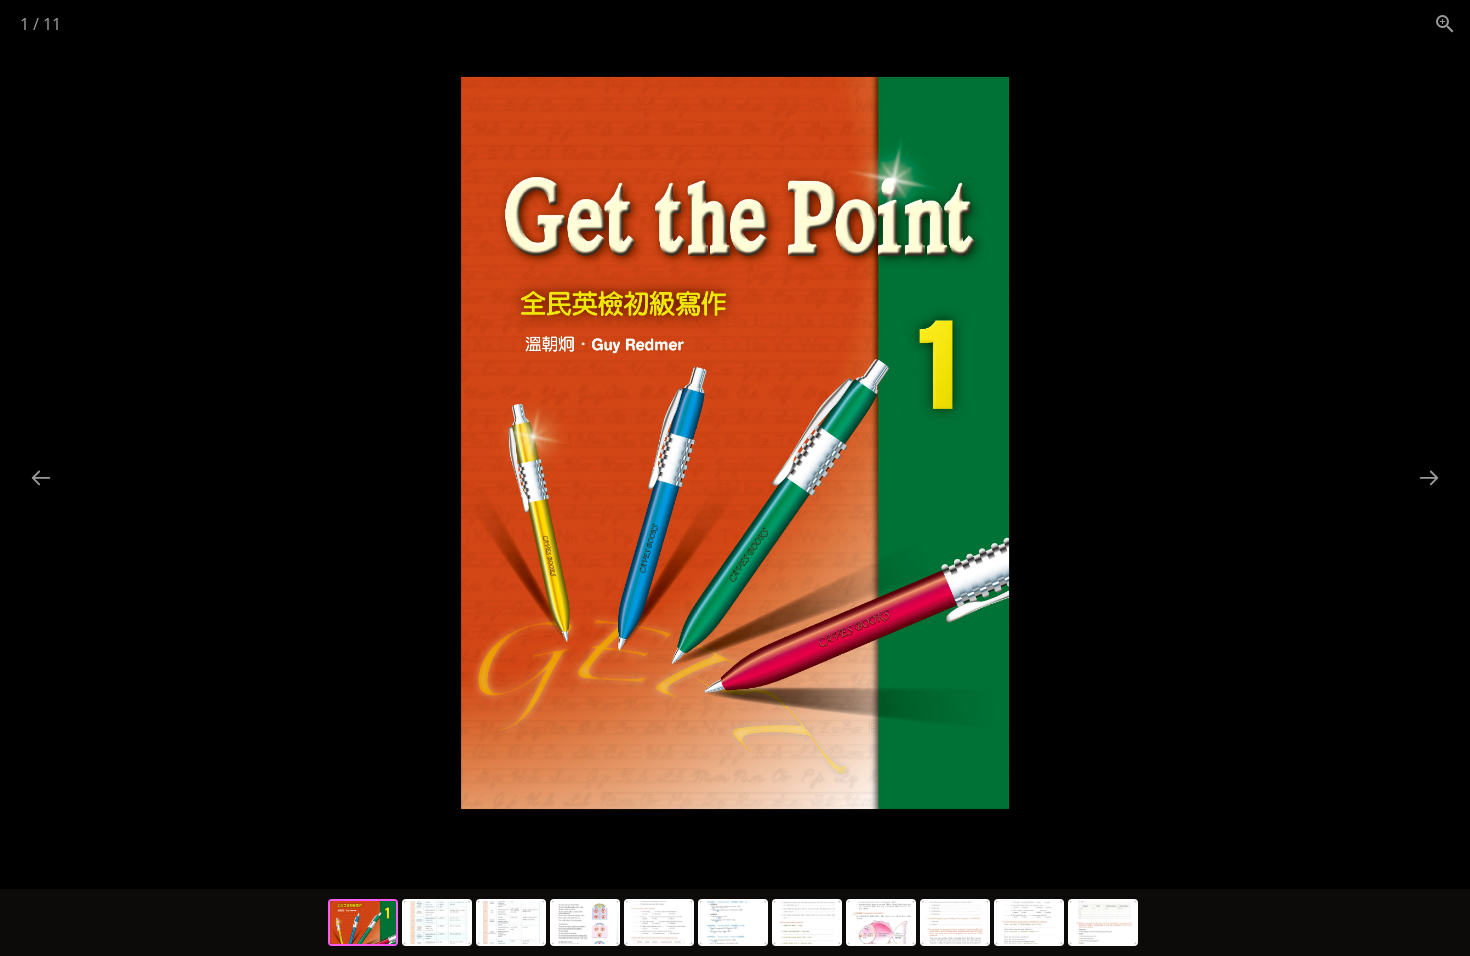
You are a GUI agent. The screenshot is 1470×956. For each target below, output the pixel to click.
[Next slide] (1429, 477)
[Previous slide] (41, 477)
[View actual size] (1445, 23)
